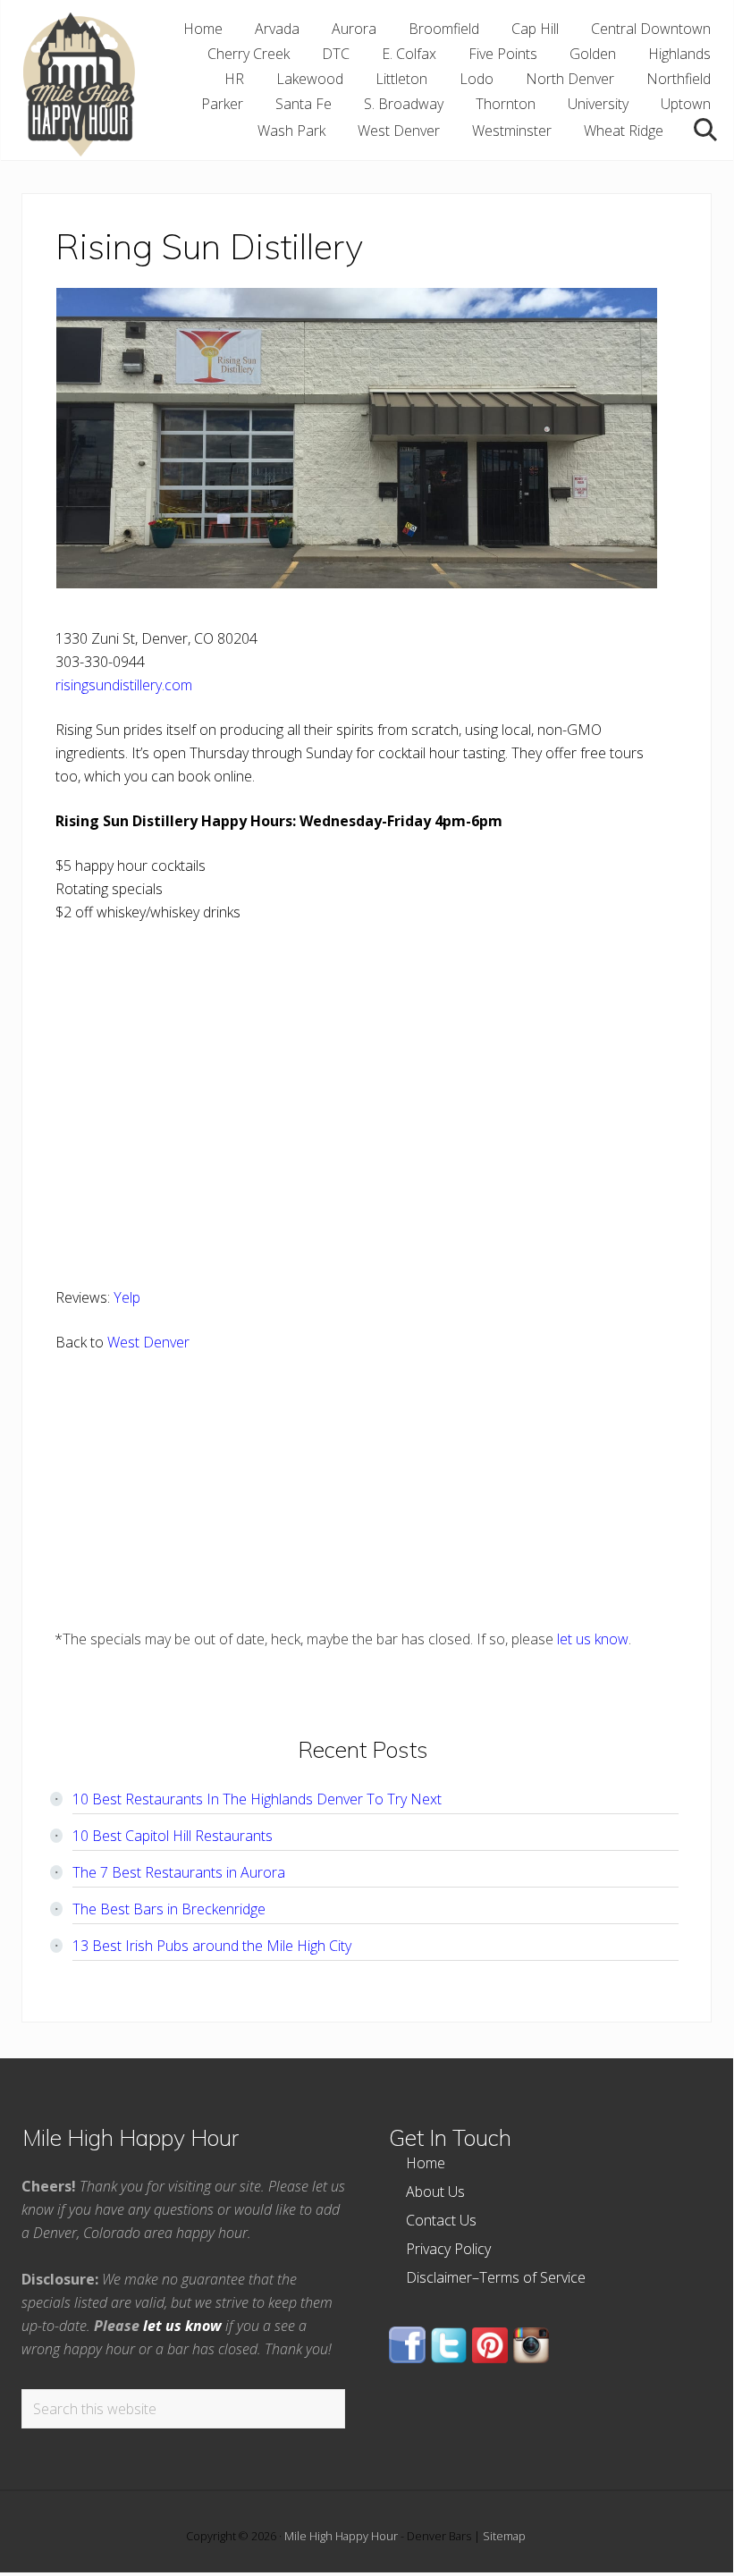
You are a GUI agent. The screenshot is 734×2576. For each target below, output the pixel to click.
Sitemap (504, 2536)
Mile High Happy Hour (341, 2536)
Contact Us (441, 2220)
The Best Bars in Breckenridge (169, 1909)
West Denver (148, 1342)
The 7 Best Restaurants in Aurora (179, 1872)
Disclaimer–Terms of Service (496, 2277)
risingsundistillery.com (124, 685)
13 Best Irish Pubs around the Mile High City (212, 1946)
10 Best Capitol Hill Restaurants (173, 1836)
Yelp (127, 1297)
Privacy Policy (448, 2249)
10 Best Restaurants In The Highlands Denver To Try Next (257, 1799)
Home (426, 2163)
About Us (435, 2192)
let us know (593, 1639)
